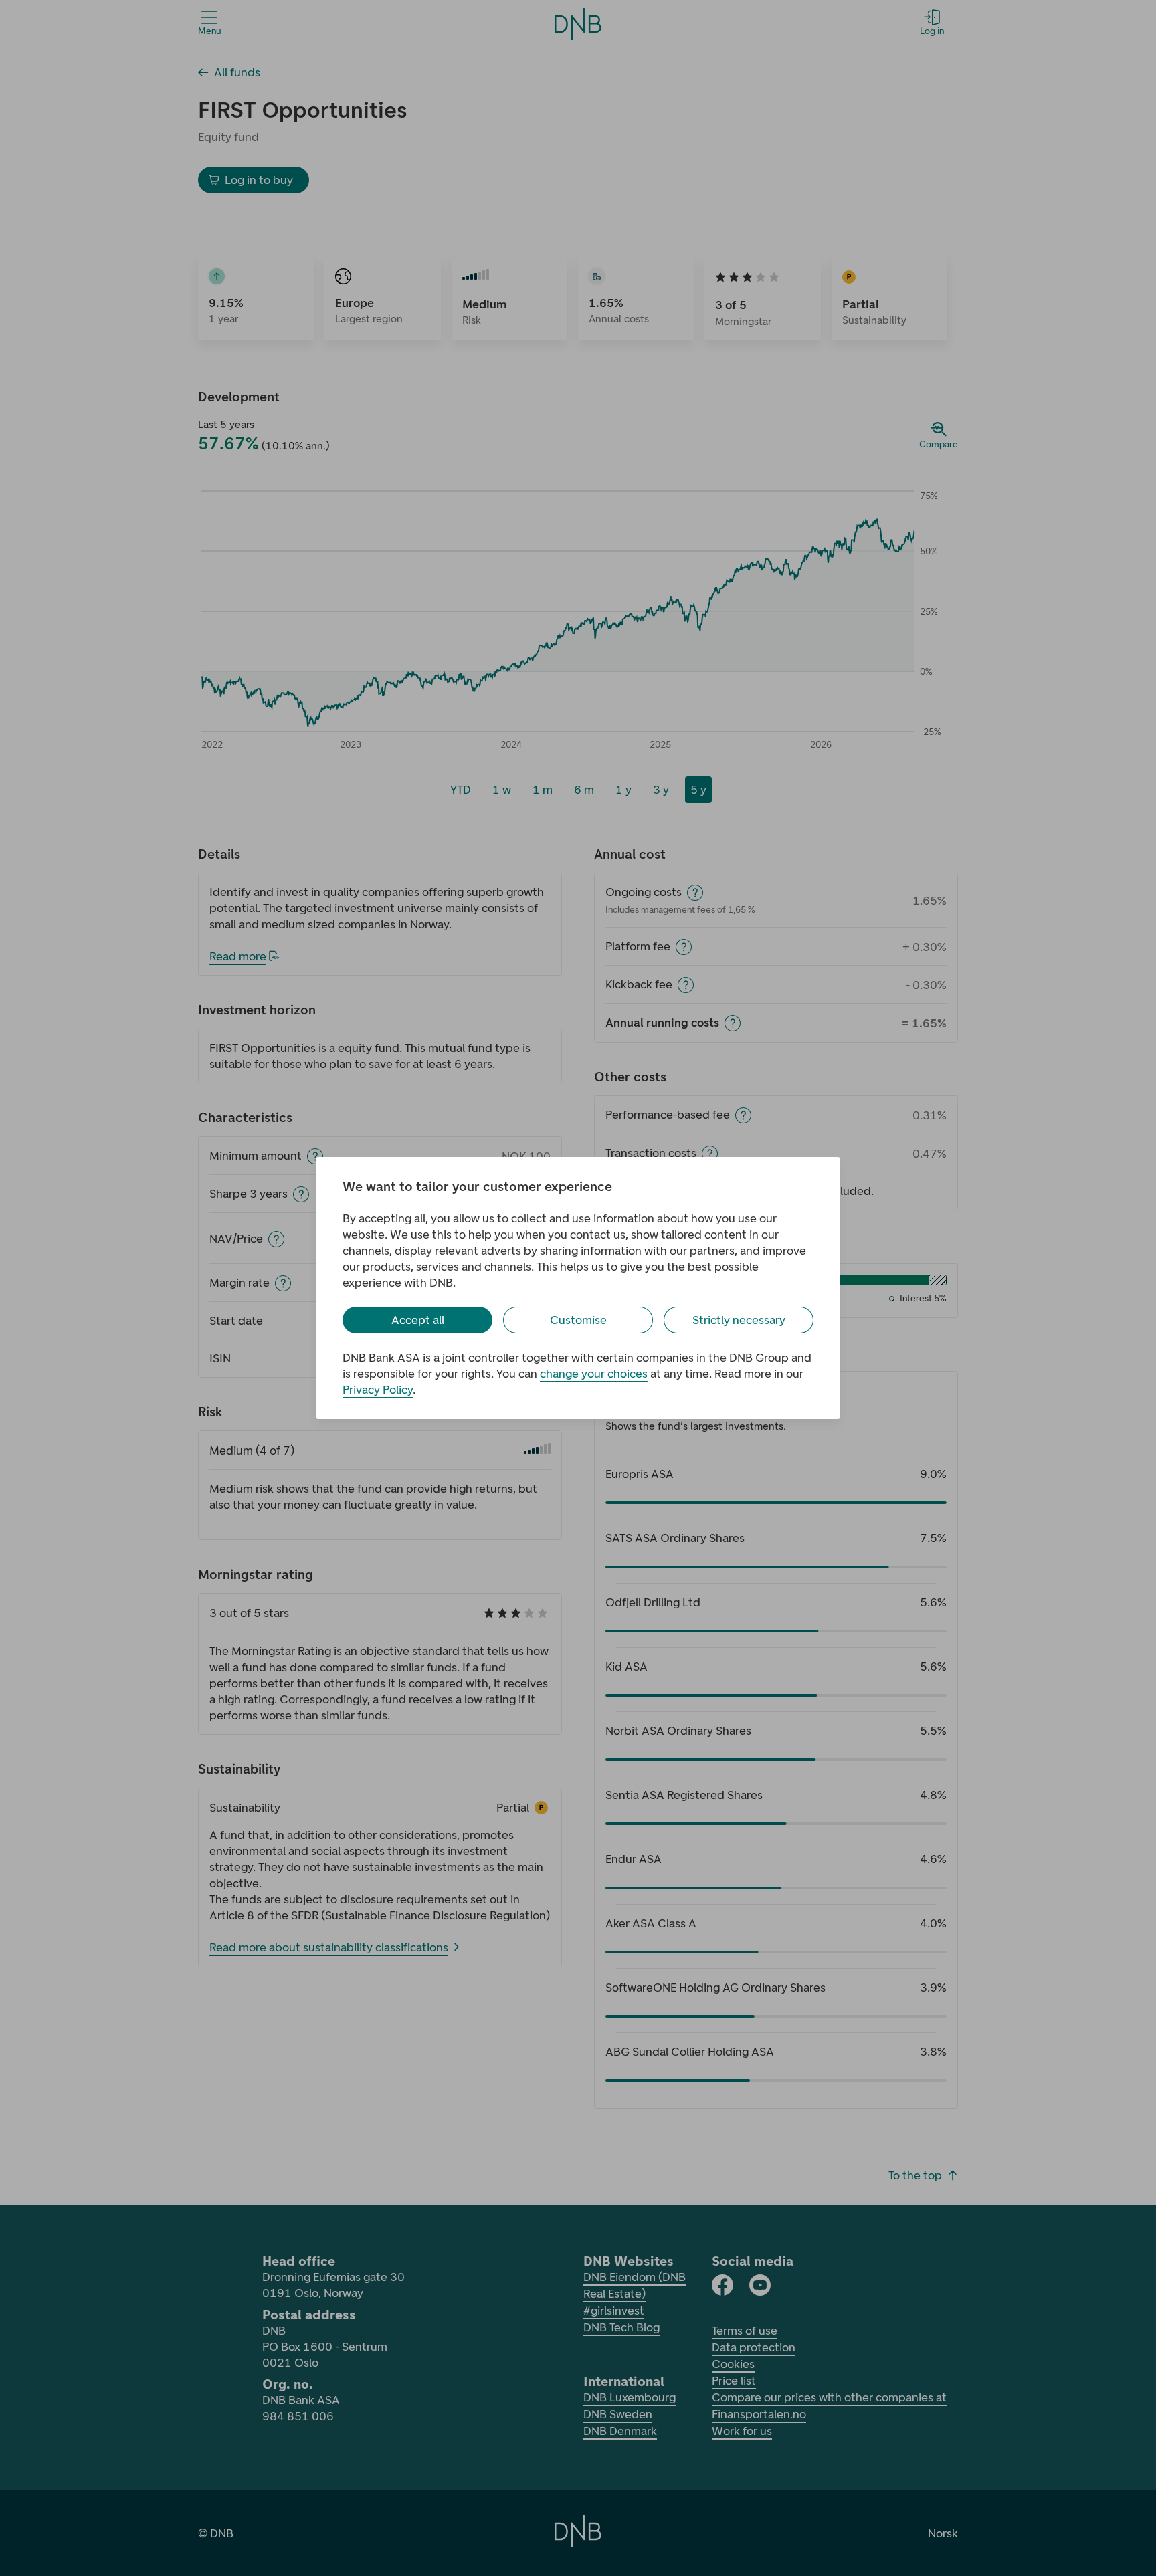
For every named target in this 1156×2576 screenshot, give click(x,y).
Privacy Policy (378, 1390)
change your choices (594, 1374)
